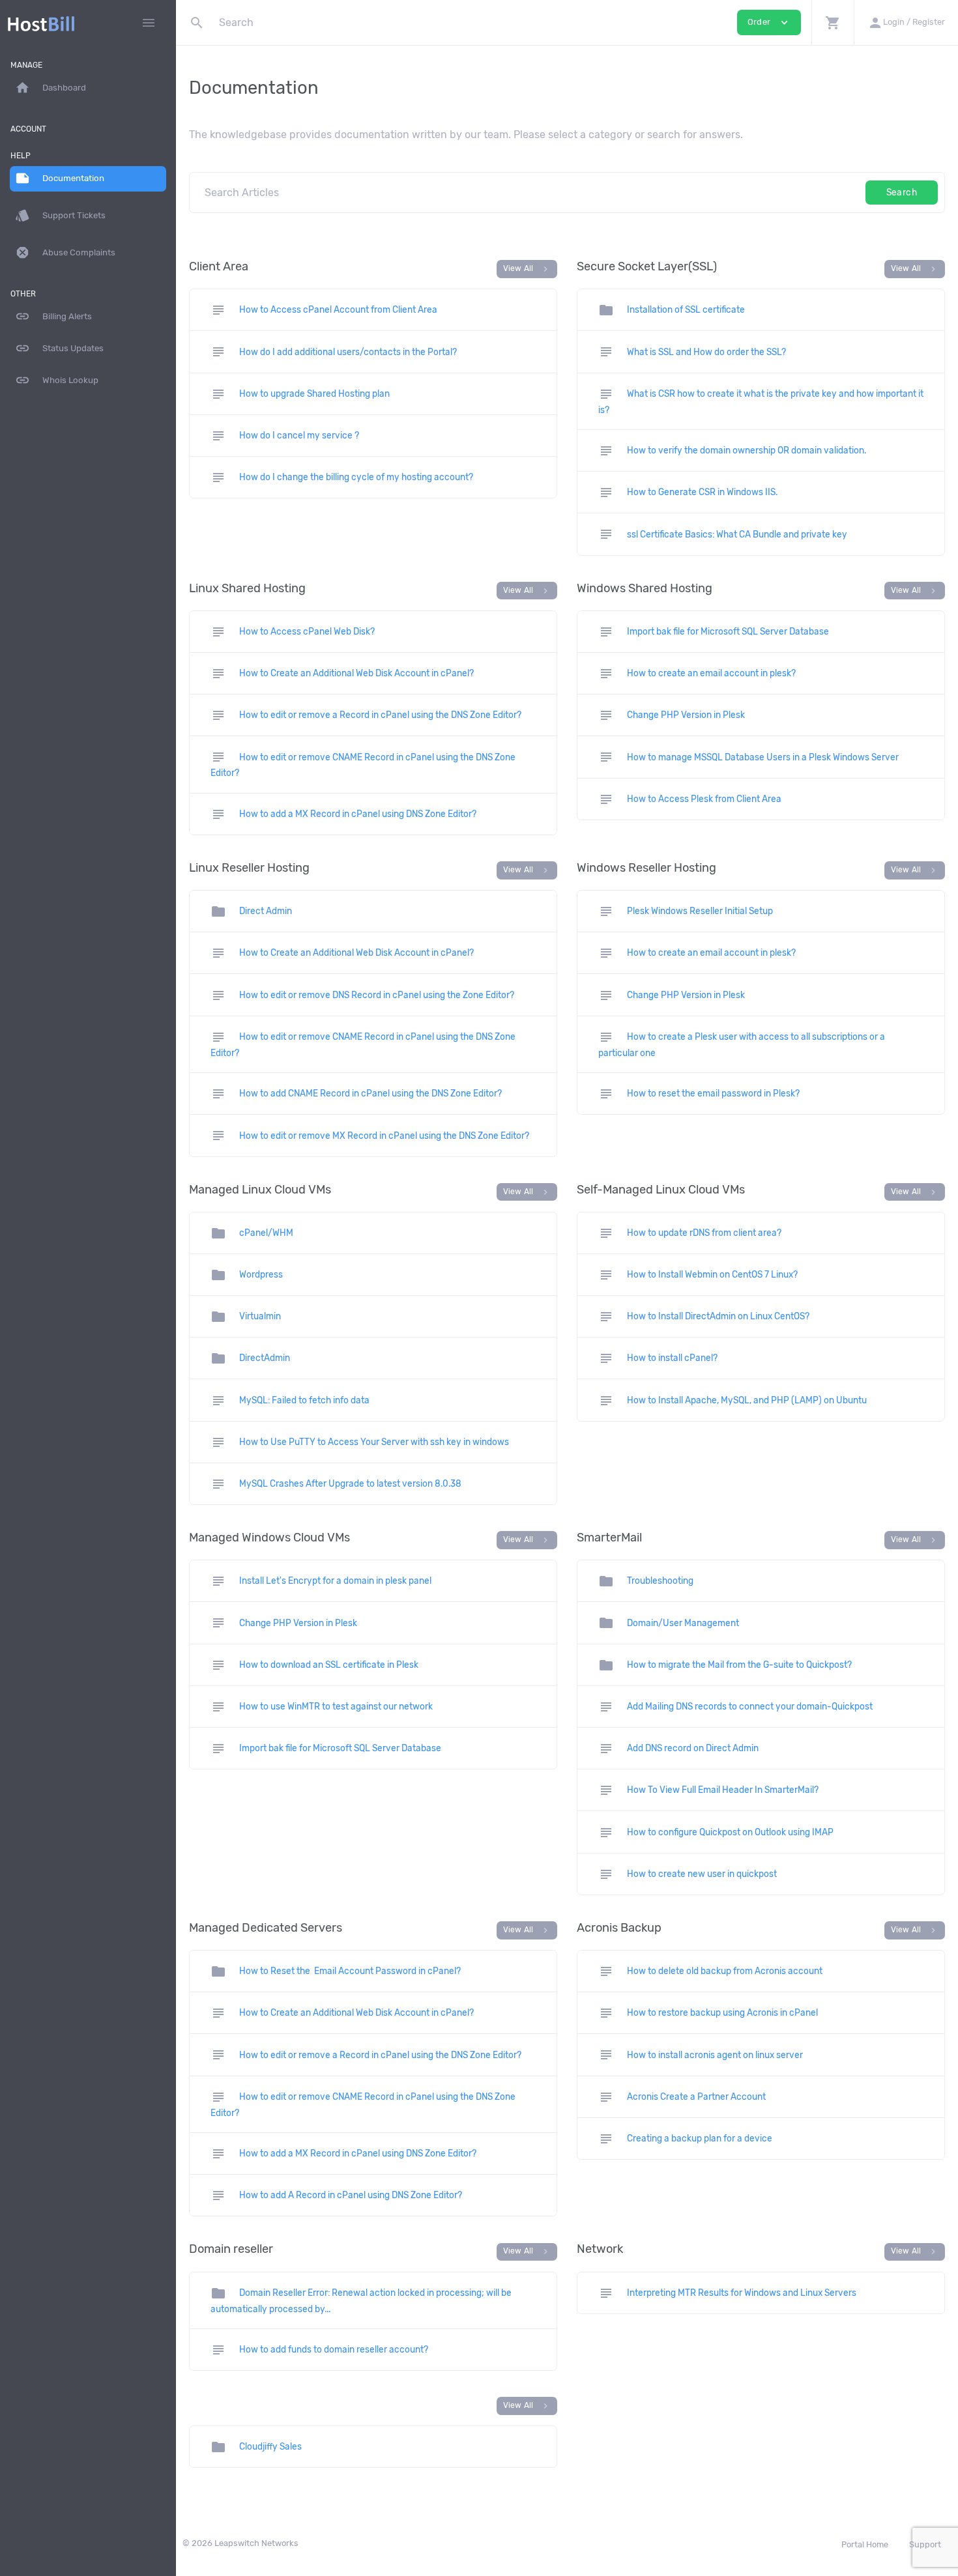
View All (527, 269)
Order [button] (769, 22)
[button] (833, 22)
